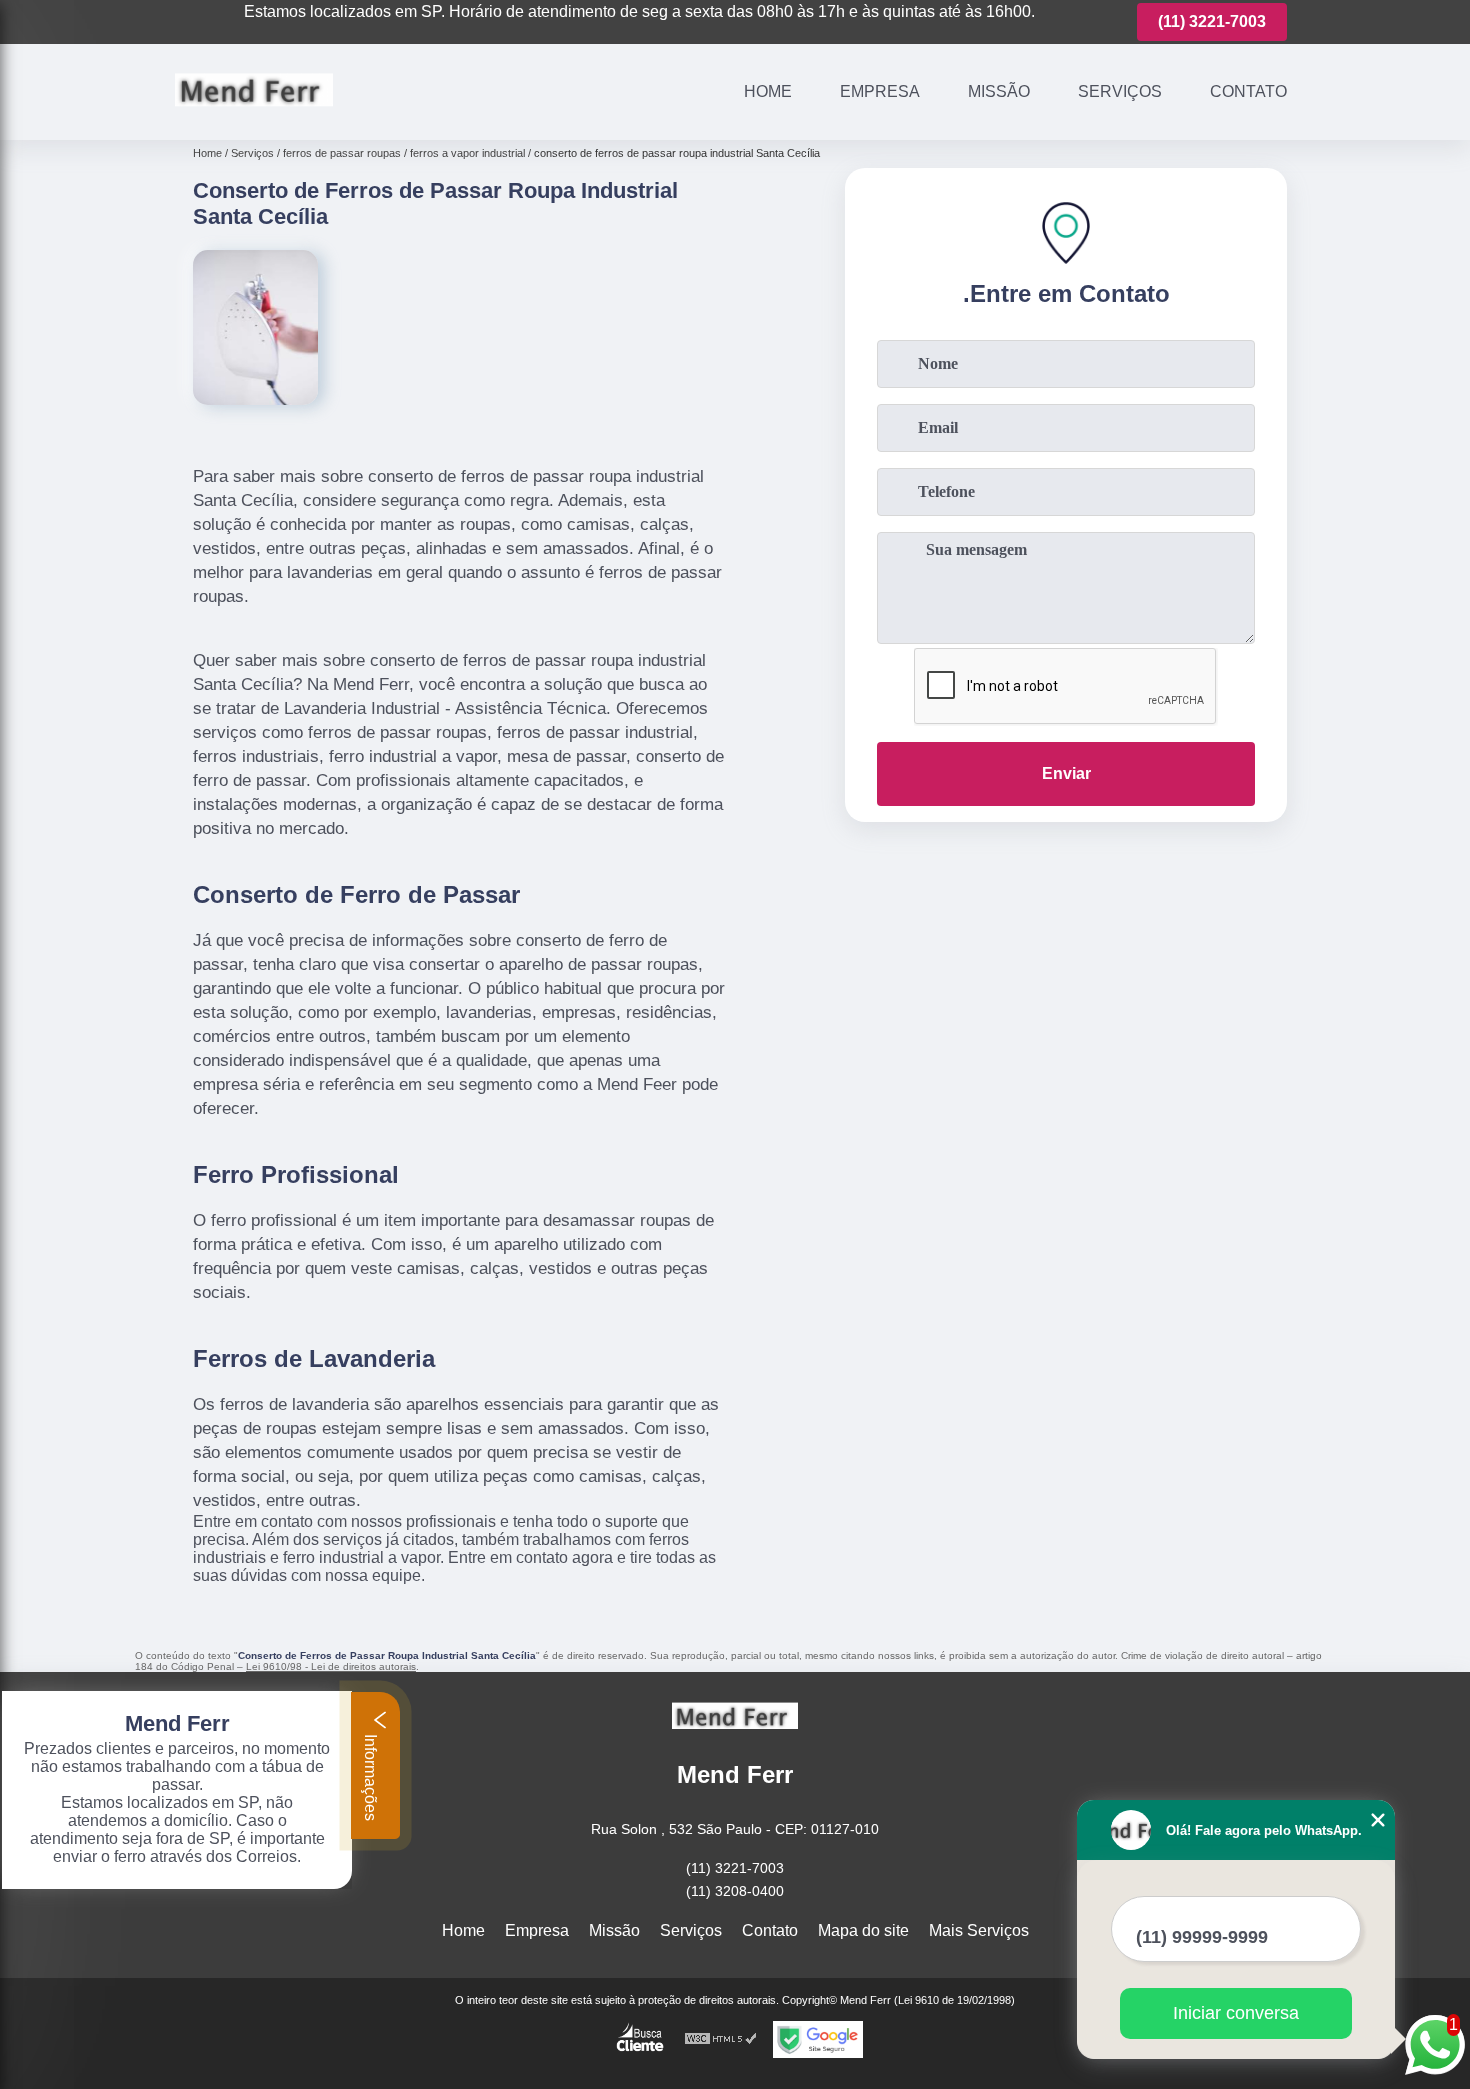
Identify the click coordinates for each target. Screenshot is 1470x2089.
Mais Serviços (979, 1930)
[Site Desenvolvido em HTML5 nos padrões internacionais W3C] (721, 2039)
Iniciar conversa (1236, 2013)
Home (768, 91)
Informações (370, 1775)
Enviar (1066, 773)
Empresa (880, 91)
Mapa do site (863, 1930)
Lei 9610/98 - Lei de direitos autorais (331, 1666)
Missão (999, 91)
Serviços (1120, 91)
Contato (1248, 91)
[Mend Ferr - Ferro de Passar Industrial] (254, 114)
